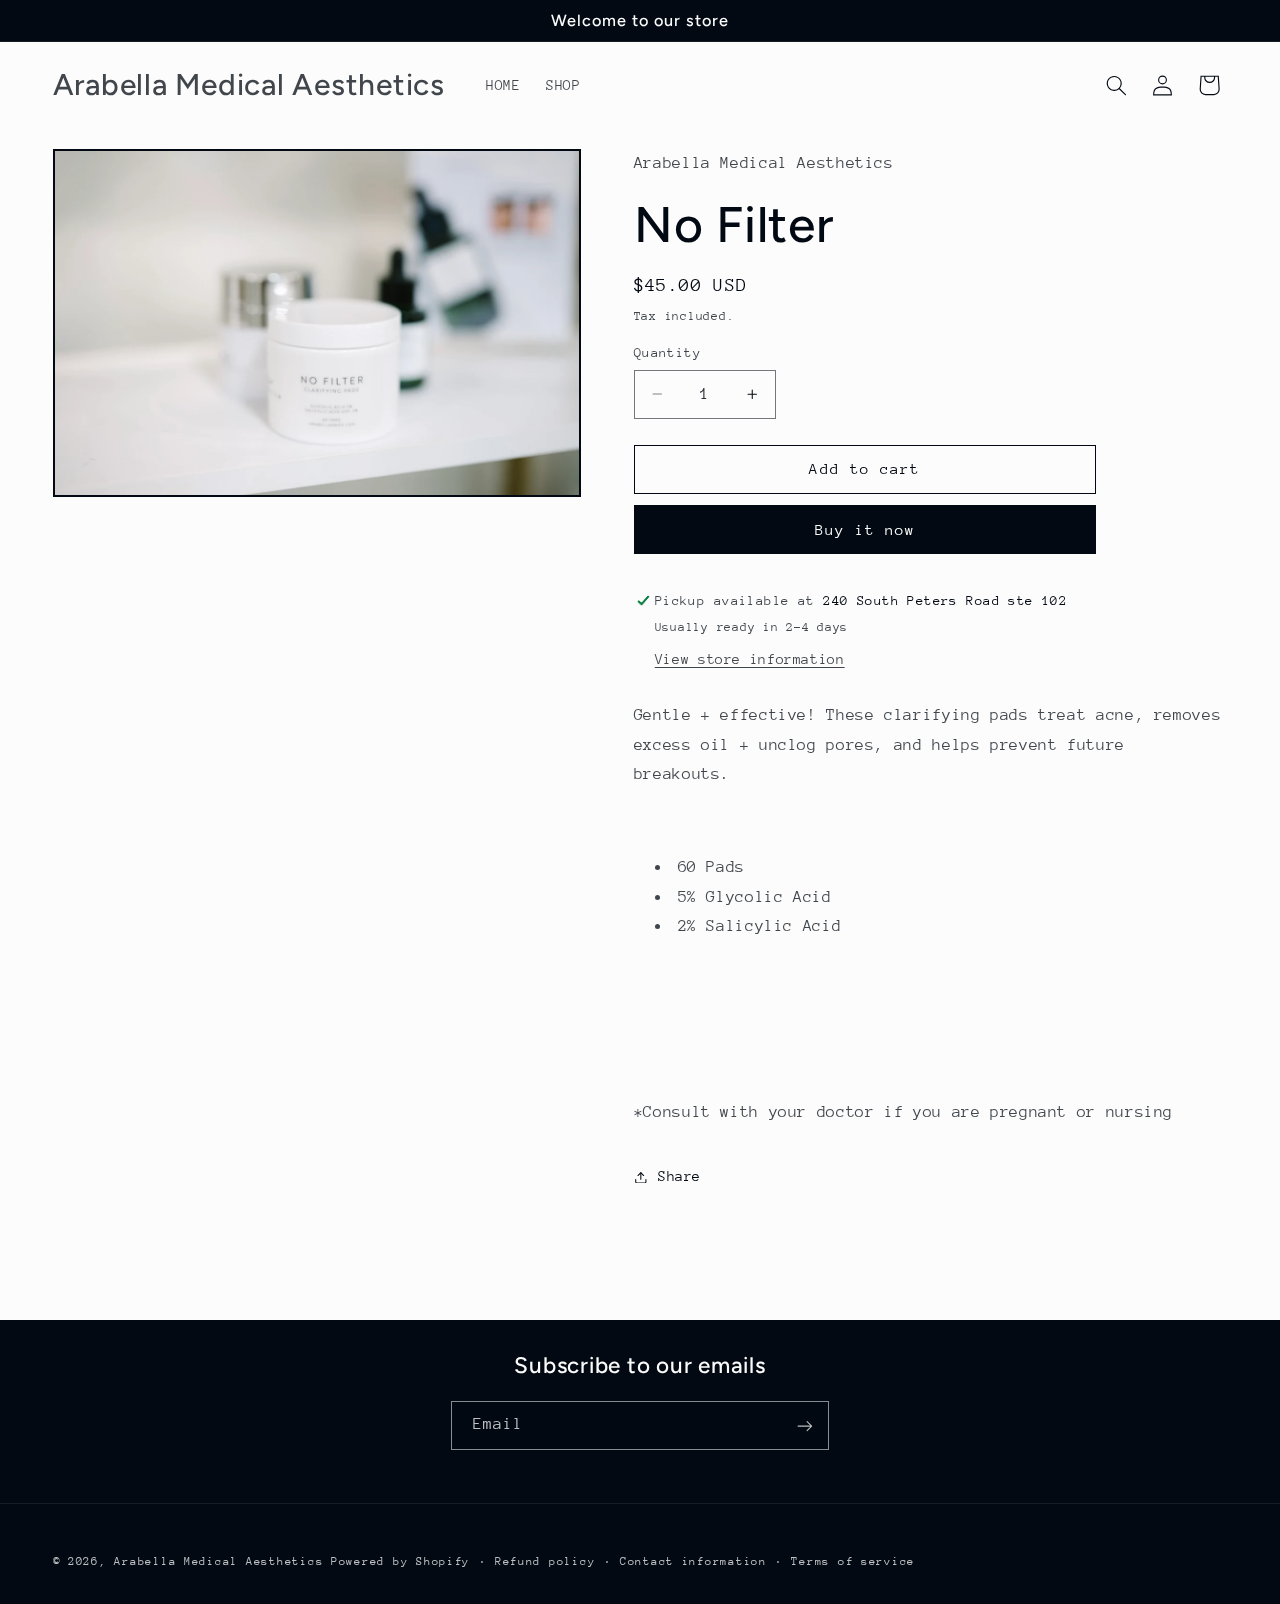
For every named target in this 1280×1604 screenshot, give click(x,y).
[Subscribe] (805, 1425)
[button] (1116, 85)
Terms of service (853, 1561)
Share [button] (679, 1176)
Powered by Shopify (400, 1561)
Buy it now (865, 529)
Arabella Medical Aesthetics (218, 1561)
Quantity (667, 352)
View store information (750, 659)
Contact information (693, 1561)
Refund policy (545, 1561)
